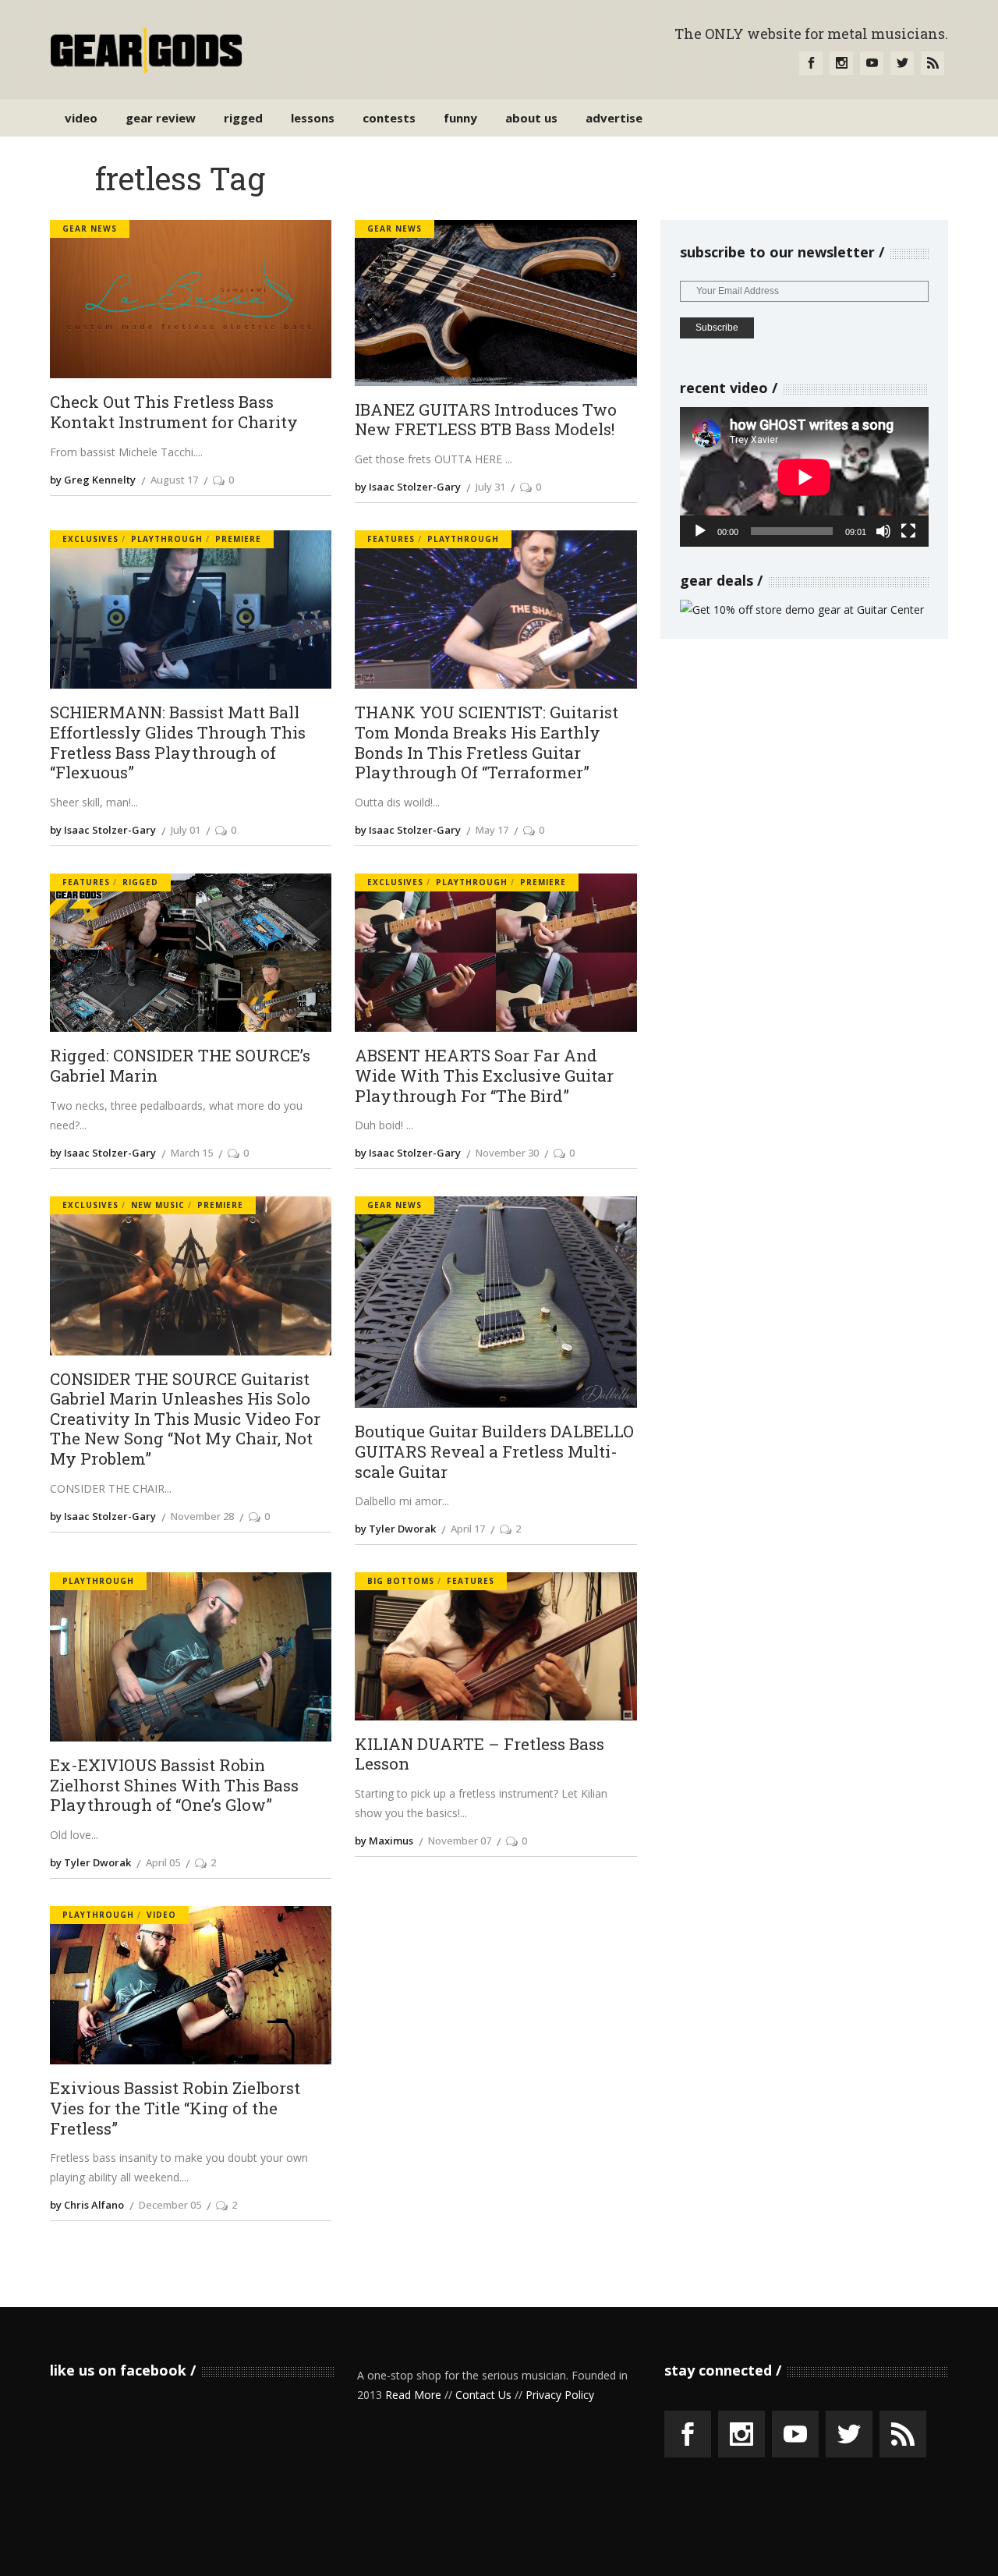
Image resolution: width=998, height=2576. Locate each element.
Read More (413, 2395)
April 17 (468, 1529)
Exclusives (90, 539)
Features (391, 539)
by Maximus (384, 1841)
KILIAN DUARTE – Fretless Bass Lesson (480, 1754)
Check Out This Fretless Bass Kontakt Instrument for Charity (174, 412)
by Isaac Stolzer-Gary (408, 487)
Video (161, 1915)
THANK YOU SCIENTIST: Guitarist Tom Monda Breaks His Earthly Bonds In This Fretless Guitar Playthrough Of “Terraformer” (487, 743)
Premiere (238, 539)
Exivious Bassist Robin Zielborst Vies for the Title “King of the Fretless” (175, 2108)
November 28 (202, 1516)
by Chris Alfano (87, 2205)
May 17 (492, 830)
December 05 (170, 2205)
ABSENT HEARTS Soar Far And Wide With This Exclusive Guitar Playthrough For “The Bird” (484, 1076)
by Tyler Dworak (395, 1529)
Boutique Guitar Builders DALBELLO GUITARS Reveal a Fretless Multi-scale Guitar (494, 1452)
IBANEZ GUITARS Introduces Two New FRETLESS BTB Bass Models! (486, 420)
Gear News (90, 229)
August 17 (174, 480)
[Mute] (883, 531)
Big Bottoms (401, 1581)
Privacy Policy (560, 2395)
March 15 (192, 1153)
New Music (158, 1205)
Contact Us (483, 2395)
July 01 (186, 830)
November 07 (460, 1841)
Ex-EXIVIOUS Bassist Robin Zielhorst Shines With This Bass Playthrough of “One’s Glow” (174, 1786)
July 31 (490, 487)
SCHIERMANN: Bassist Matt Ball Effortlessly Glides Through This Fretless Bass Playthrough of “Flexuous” (178, 743)
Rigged (140, 882)
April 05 (163, 1862)
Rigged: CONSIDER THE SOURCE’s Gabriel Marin (180, 1066)
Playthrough (167, 539)
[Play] (700, 531)
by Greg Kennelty (93, 480)
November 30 (507, 1153)
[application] (804, 477)
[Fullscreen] (908, 531)
